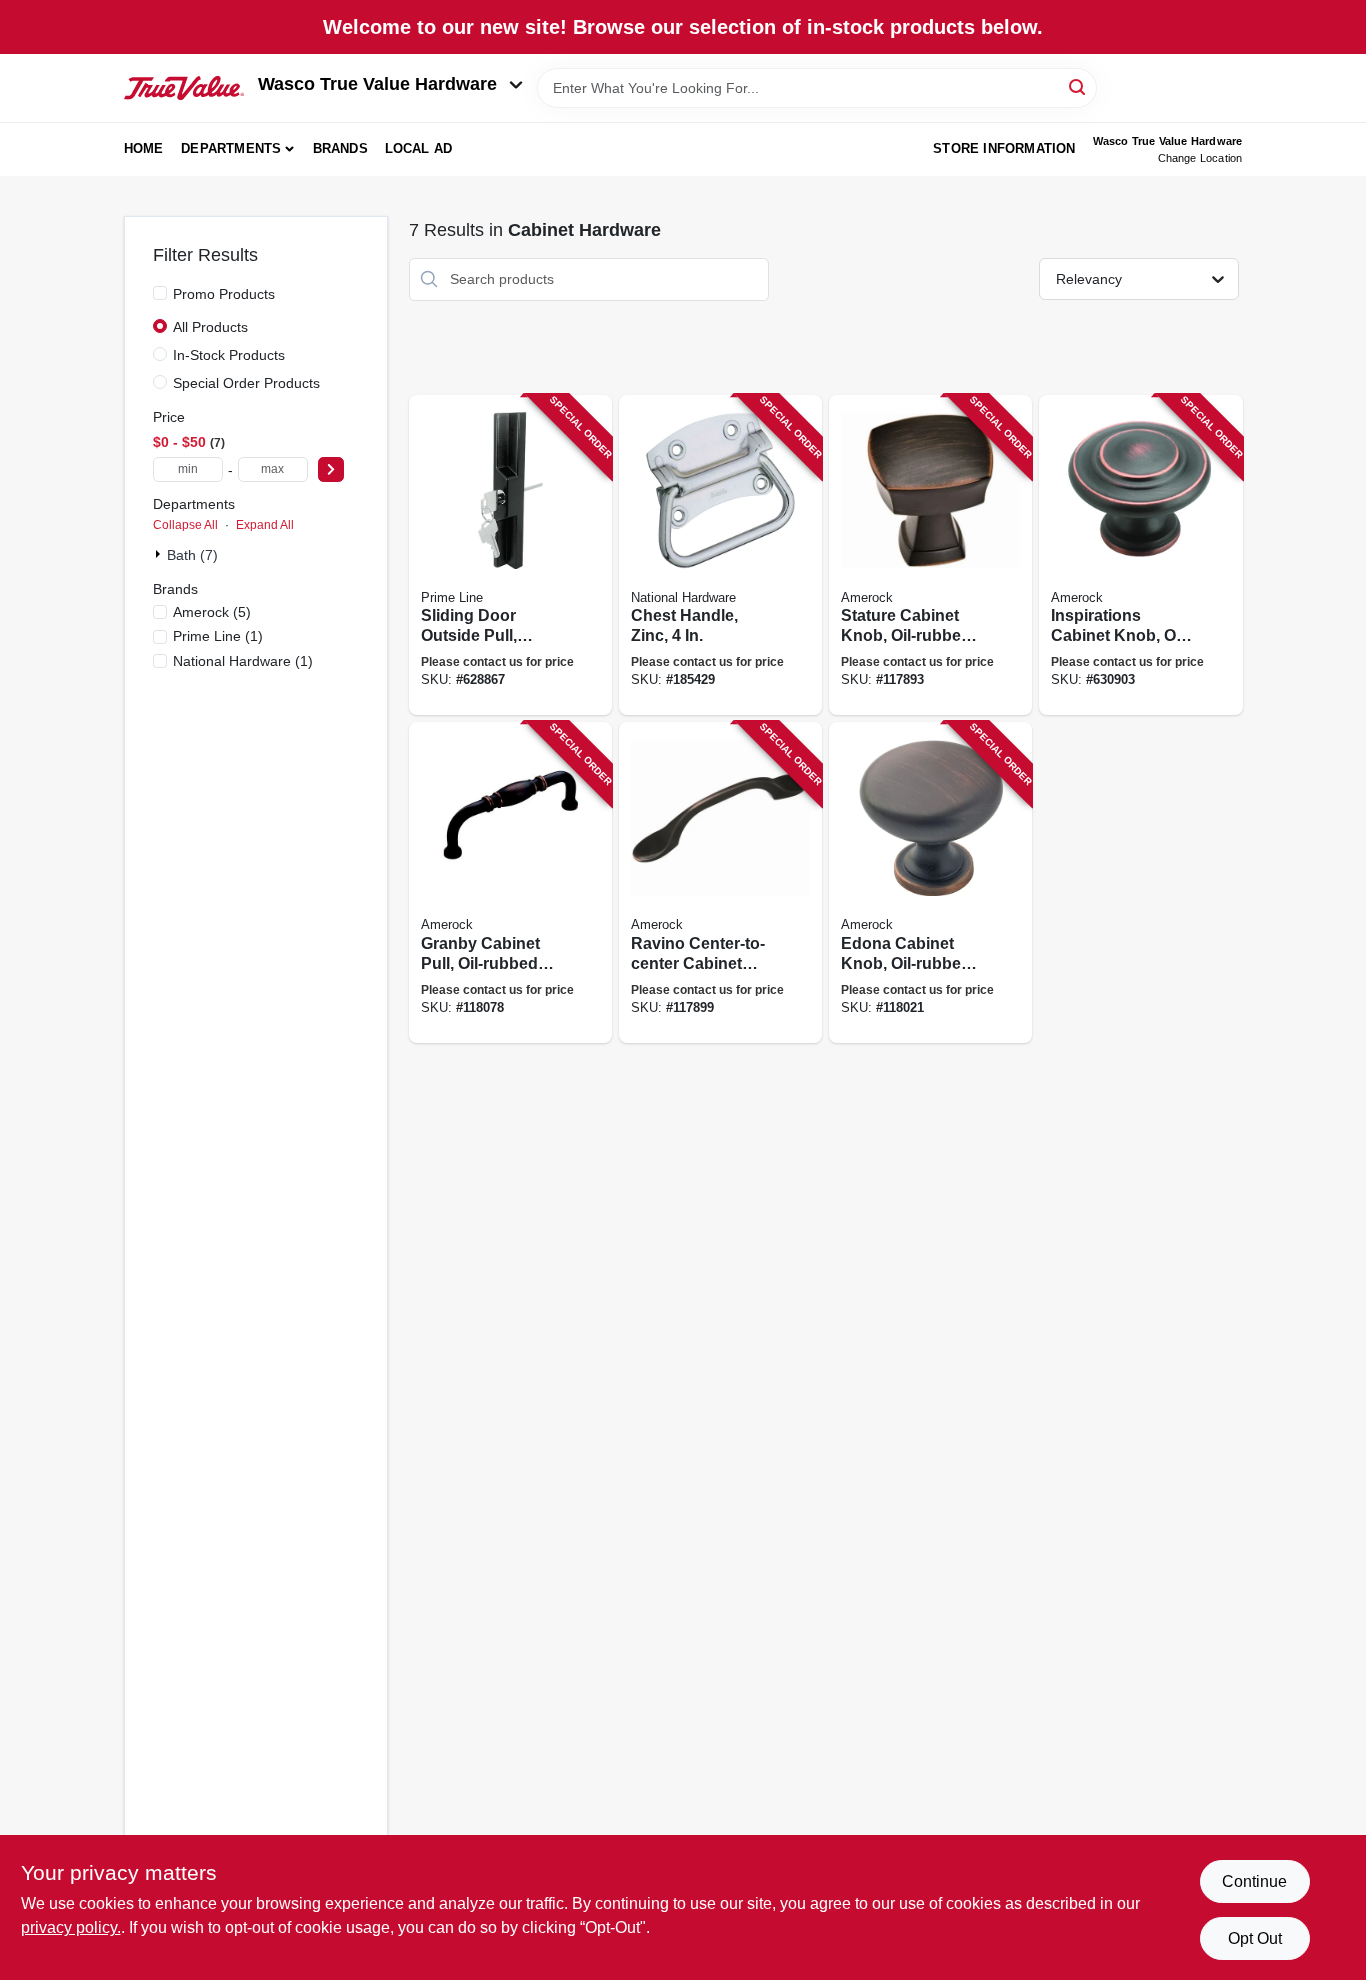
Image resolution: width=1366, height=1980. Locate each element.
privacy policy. (71, 1927)
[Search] (1078, 86)
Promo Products (224, 294)
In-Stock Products (229, 355)
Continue (1254, 1881)
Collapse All (185, 525)
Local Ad (419, 148)
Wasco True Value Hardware (377, 84)
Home (144, 148)
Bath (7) (192, 555)
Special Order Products (246, 383)
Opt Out (1255, 1938)
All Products (210, 327)
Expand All (265, 525)
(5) (212, 612)
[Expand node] (160, 554)
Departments (231, 148)
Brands (340, 148)
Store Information (1004, 148)
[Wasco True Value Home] (184, 88)
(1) (218, 636)
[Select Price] (331, 469)
